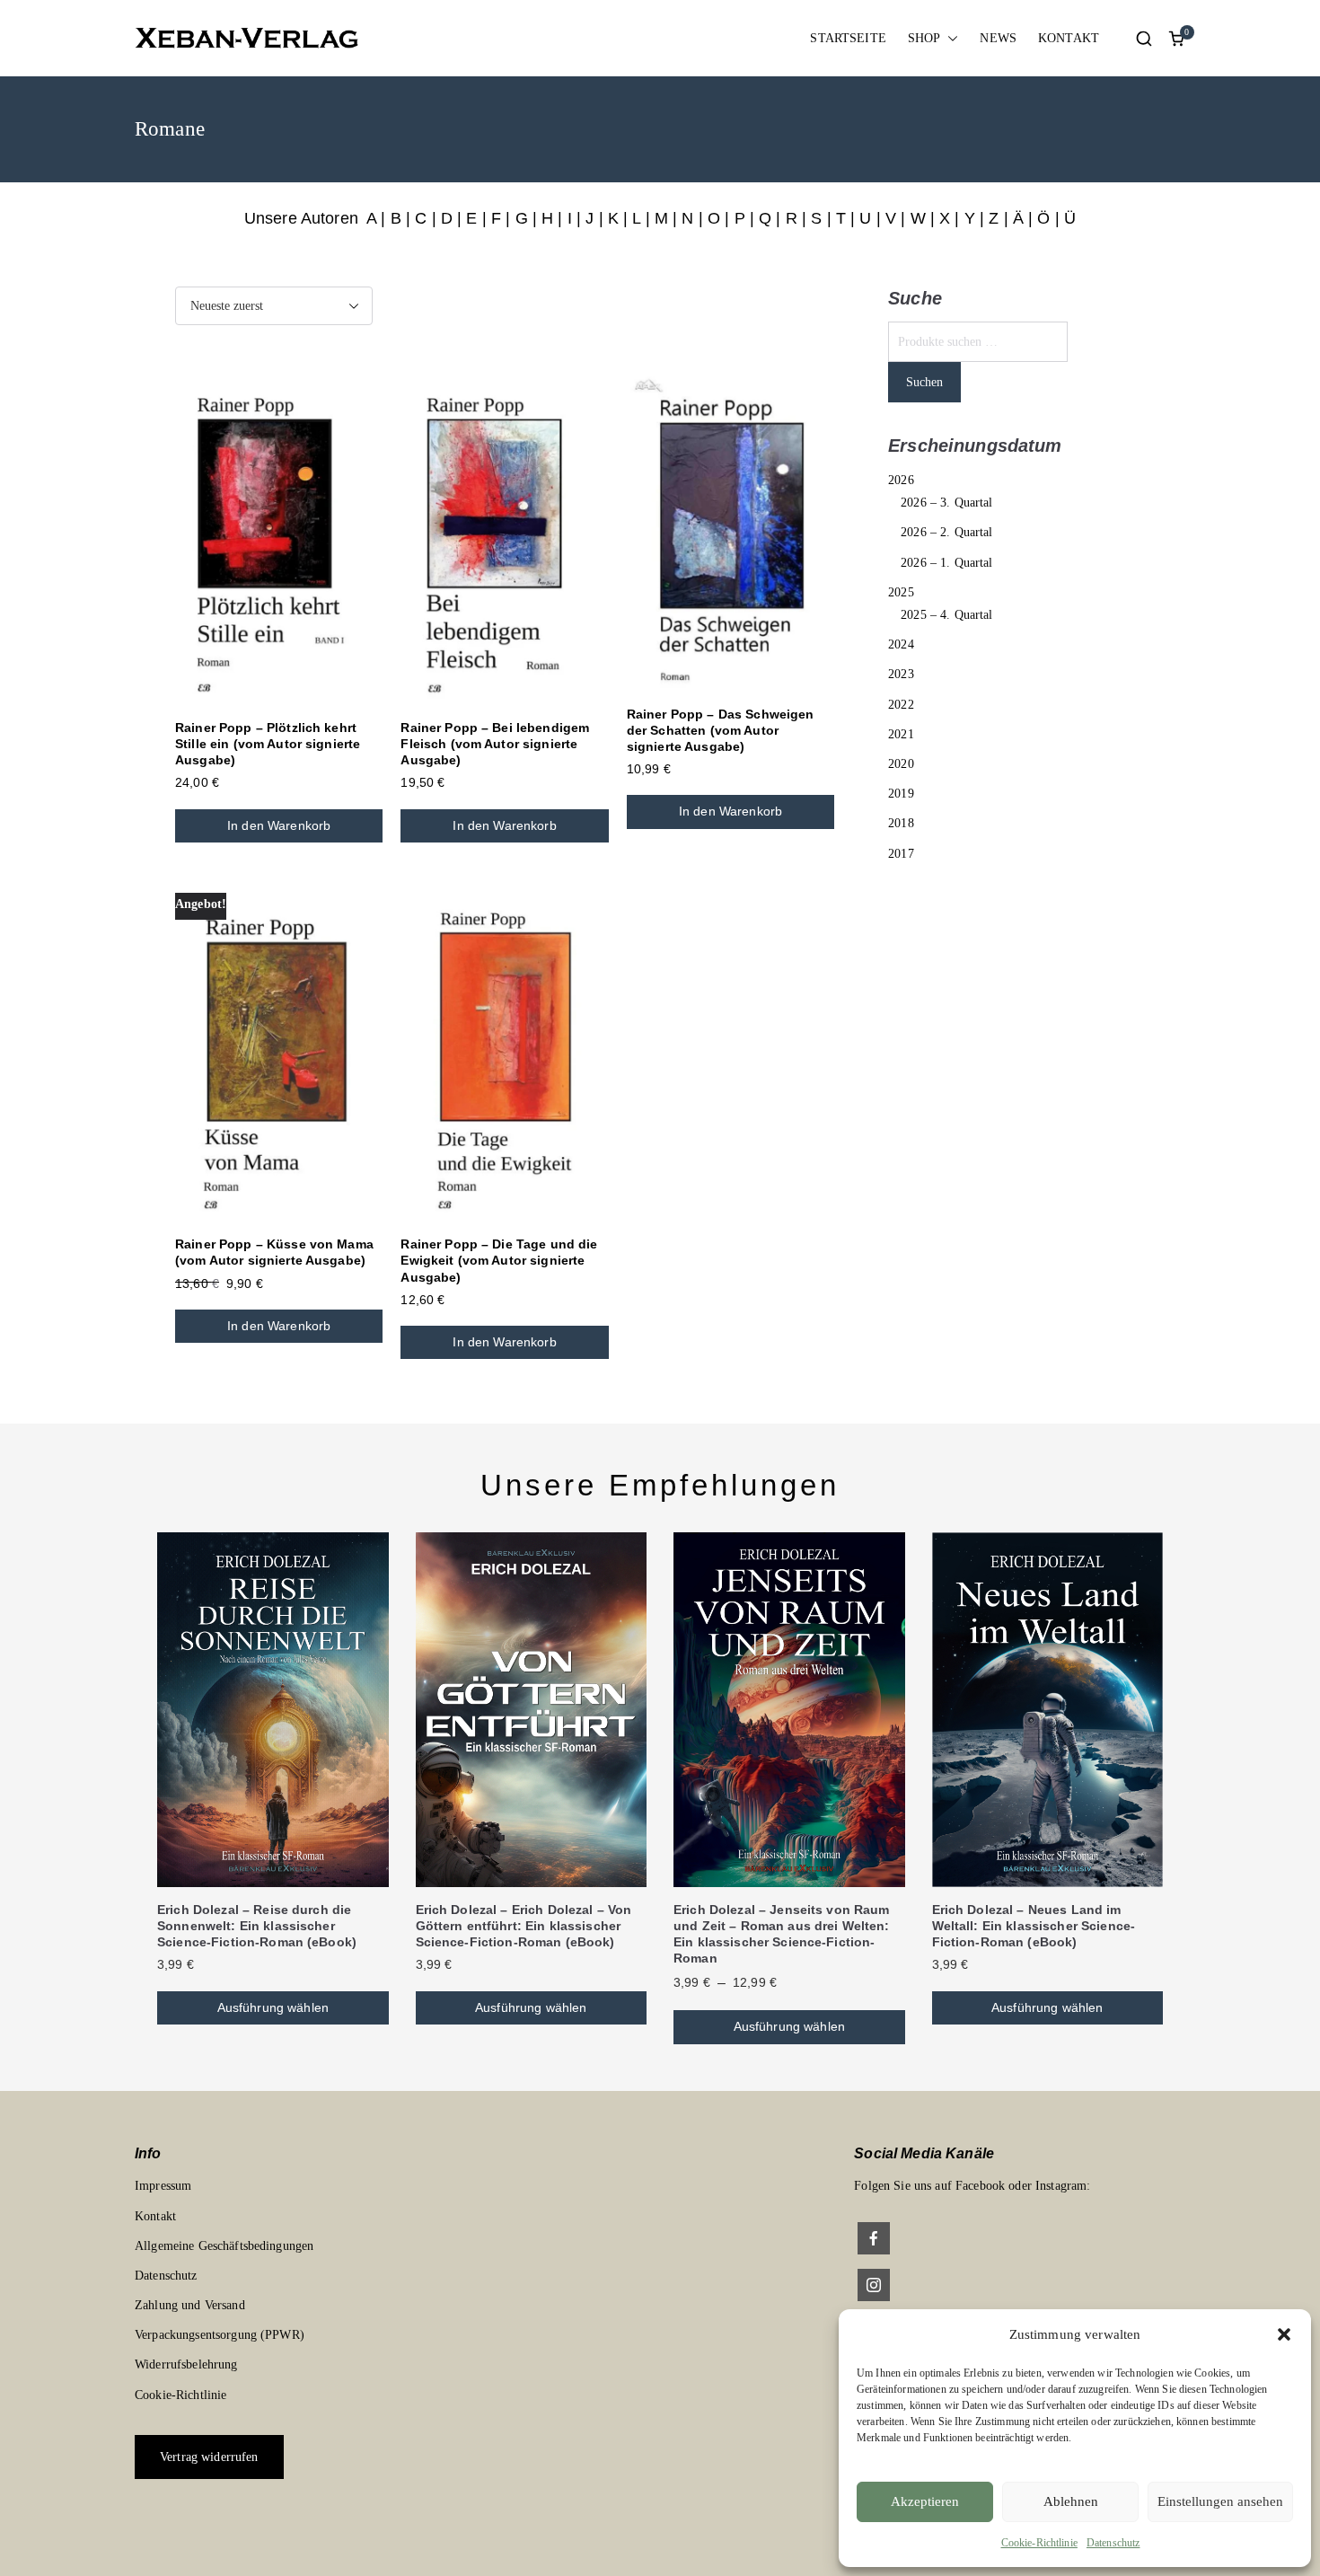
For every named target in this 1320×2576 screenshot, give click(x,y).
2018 (901, 823)
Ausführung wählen (273, 2007)
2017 (901, 854)
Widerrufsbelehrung (186, 2364)
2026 (901, 480)
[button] (1284, 2334)
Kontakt (155, 2216)
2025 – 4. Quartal (946, 615)
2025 (901, 592)
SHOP (924, 38)
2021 (901, 734)
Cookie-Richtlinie (1039, 2543)
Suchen (924, 382)
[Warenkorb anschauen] (1176, 39)
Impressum (163, 2186)
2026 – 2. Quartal (946, 532)
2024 (901, 644)
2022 (901, 705)
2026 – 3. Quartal (946, 503)
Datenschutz (1113, 2543)
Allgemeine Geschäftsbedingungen (224, 2246)
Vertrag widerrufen (209, 2457)
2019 (901, 794)
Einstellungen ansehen (1220, 2501)
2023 (901, 674)
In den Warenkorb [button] (279, 825)
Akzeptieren (925, 2501)
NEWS (998, 38)
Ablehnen (1071, 2501)
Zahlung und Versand (190, 2305)
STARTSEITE (848, 38)
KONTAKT (1069, 38)
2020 (901, 764)
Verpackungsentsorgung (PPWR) (220, 2335)
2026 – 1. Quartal (946, 563)
